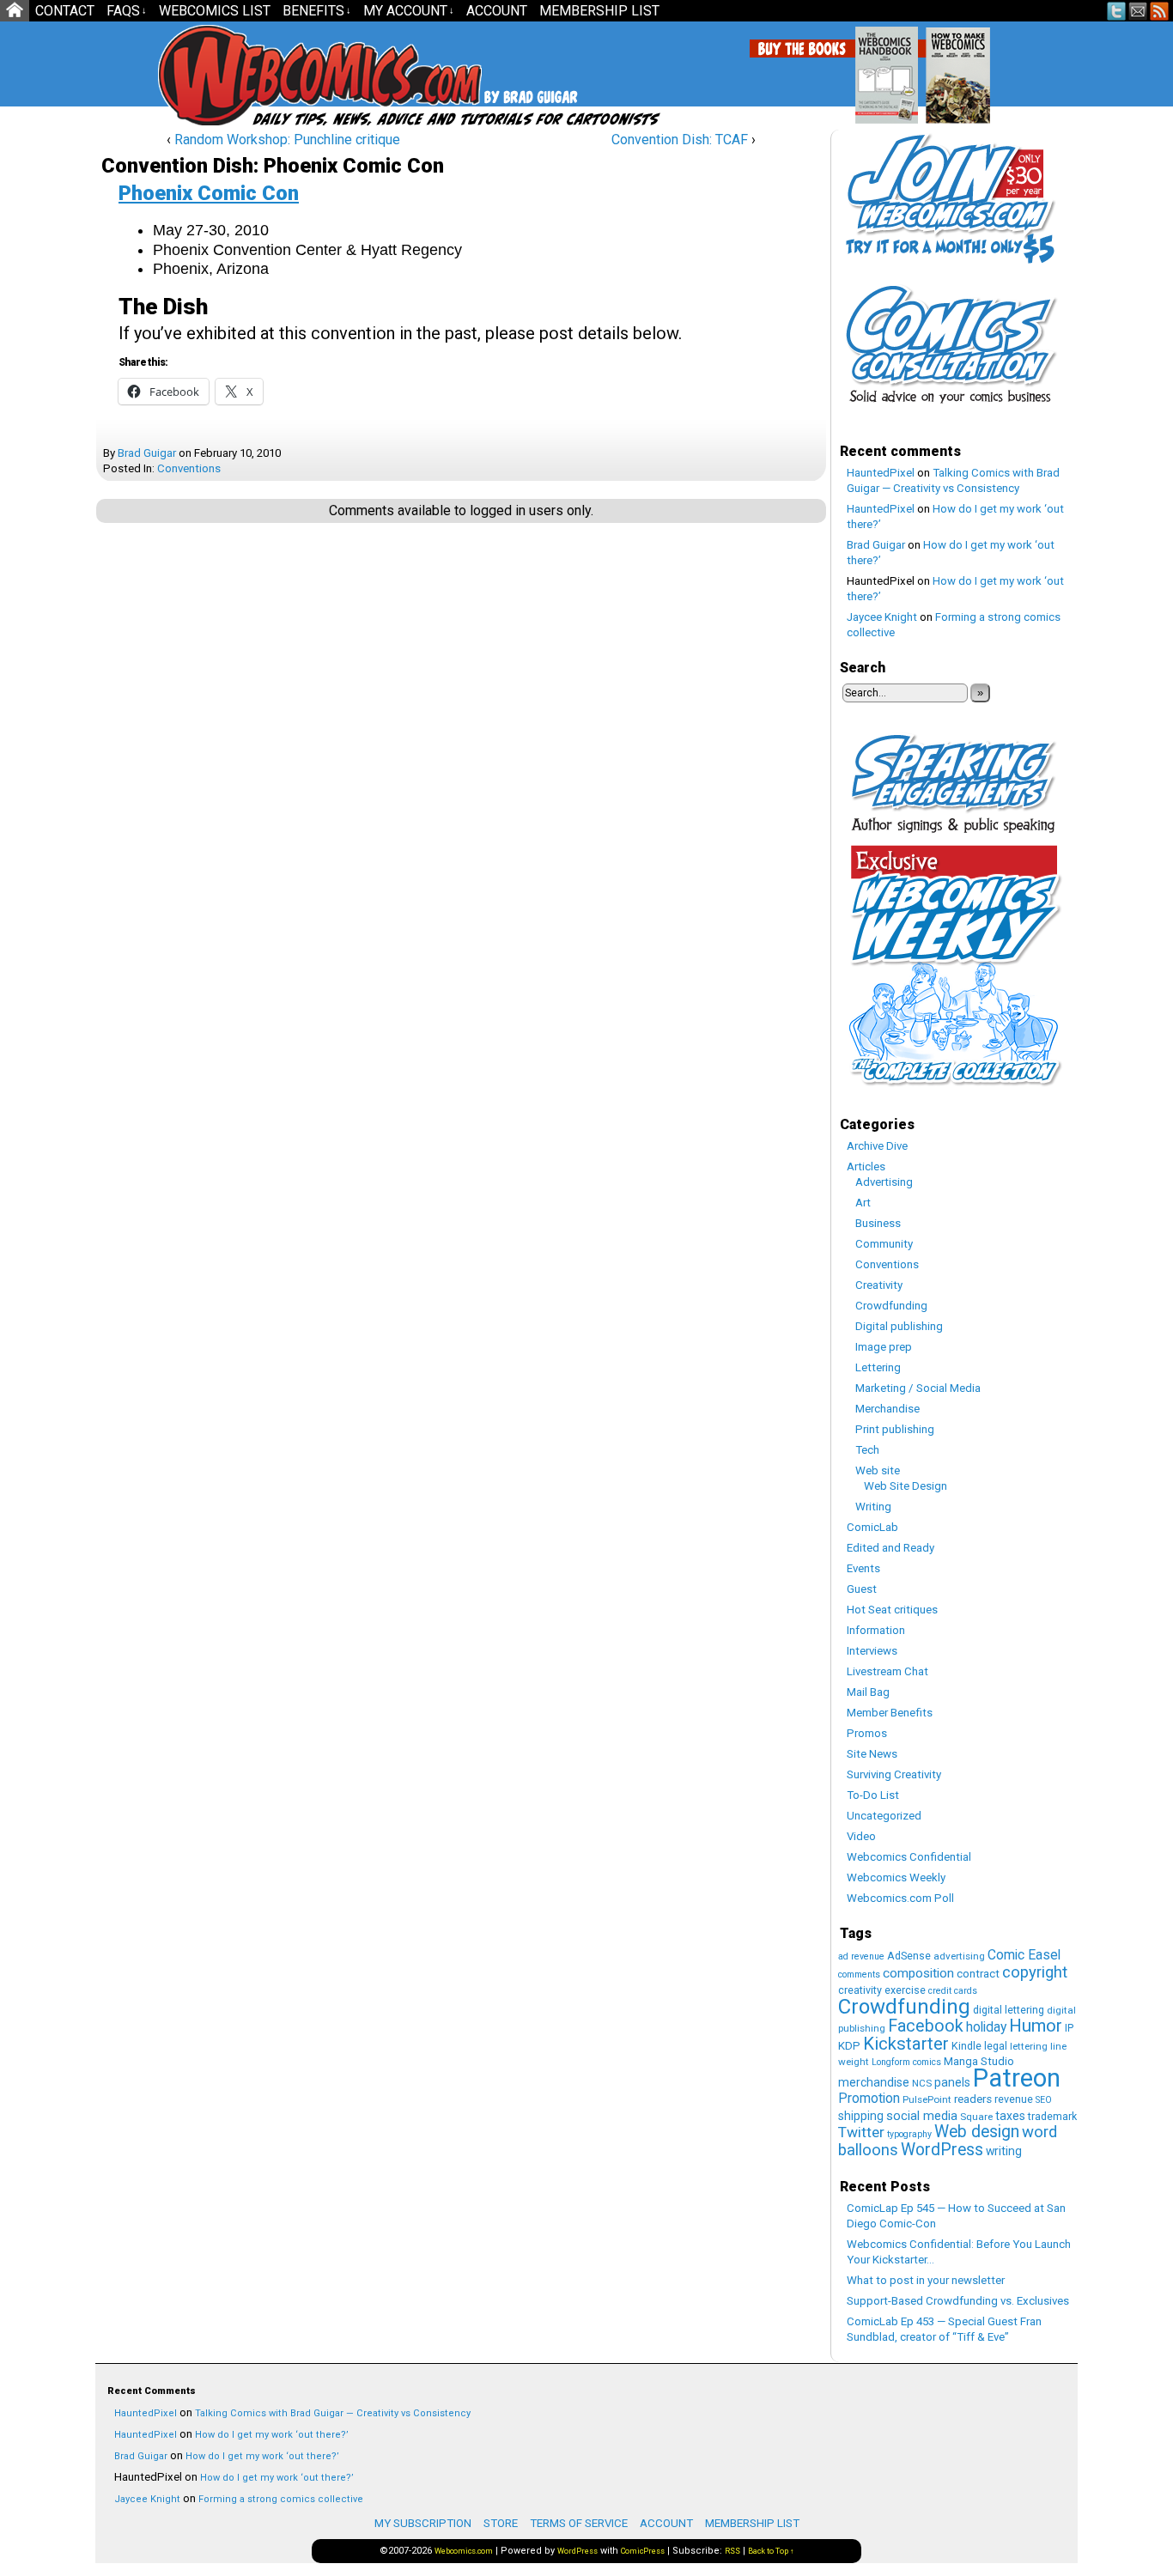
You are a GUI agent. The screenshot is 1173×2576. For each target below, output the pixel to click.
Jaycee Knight (882, 617)
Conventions (189, 468)
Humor (1036, 2026)
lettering (1029, 2046)
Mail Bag (868, 1692)
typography (909, 2134)
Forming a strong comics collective (281, 2499)
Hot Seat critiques (892, 1610)
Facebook (926, 2026)
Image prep (884, 1347)
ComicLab (872, 1527)
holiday (986, 2027)
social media (922, 2116)
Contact (65, 11)
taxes (1010, 2116)
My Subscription (423, 2523)
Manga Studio (979, 2061)
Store (501, 2523)
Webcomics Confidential (909, 1857)
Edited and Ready (890, 1548)
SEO (1044, 2100)
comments (859, 1975)
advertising (959, 1956)
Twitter (1117, 11)
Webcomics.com (250, 75)
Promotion (869, 2098)
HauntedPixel (881, 473)
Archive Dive (877, 1146)
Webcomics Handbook (974, 66)
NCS (922, 2083)
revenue (1014, 2099)
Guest (862, 1589)
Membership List (599, 11)
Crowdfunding (891, 1306)
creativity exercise (882, 1990)
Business (878, 1223)
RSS (1160, 11)
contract (978, 1974)
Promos (867, 1733)
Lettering (878, 1367)
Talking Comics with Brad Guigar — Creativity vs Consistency (333, 2413)
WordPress (942, 2150)
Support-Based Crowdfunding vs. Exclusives (958, 2301)
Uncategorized (884, 1816)
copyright (1035, 1972)
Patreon (1017, 2078)
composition (918, 1973)
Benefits (317, 11)
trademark (1052, 2116)
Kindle (966, 2046)
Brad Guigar (147, 453)
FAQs (127, 11)
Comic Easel (1024, 1955)
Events (863, 1568)
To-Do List (873, 1795)
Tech (867, 1450)
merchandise (874, 2082)
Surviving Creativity (894, 1774)
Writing (873, 1507)
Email (1138, 11)
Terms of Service (579, 2523)
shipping (861, 2116)
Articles (866, 1166)
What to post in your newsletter (926, 2280)
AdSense (909, 1956)
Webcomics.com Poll (900, 1898)
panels (952, 2082)
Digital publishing (899, 1326)
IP (1069, 2028)
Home (15, 11)
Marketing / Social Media (918, 1388)
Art (863, 1203)
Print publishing (895, 1429)
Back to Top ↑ (771, 2551)
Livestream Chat (887, 1671)
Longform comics (906, 2062)
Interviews (872, 1651)
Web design (977, 2132)
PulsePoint (927, 2099)
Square (976, 2117)
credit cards (953, 1991)
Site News (872, 1754)
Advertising (884, 1182)
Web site (878, 1470)
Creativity (879, 1285)
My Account (409, 11)
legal (996, 2046)
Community (884, 1244)
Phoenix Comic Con (209, 193)
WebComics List (215, 11)
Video (861, 1836)
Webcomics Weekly (896, 1877)
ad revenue (861, 1956)
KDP (849, 2046)
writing (1004, 2151)
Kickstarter (906, 2044)
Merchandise (887, 1409)
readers (973, 2099)
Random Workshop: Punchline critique (287, 140)
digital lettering (1009, 2010)
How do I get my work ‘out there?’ (272, 2435)
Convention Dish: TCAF (680, 140)
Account (497, 11)
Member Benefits (890, 1713)
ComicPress (643, 2551)
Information (876, 1630)
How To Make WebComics (1045, 69)
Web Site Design (906, 1486)
